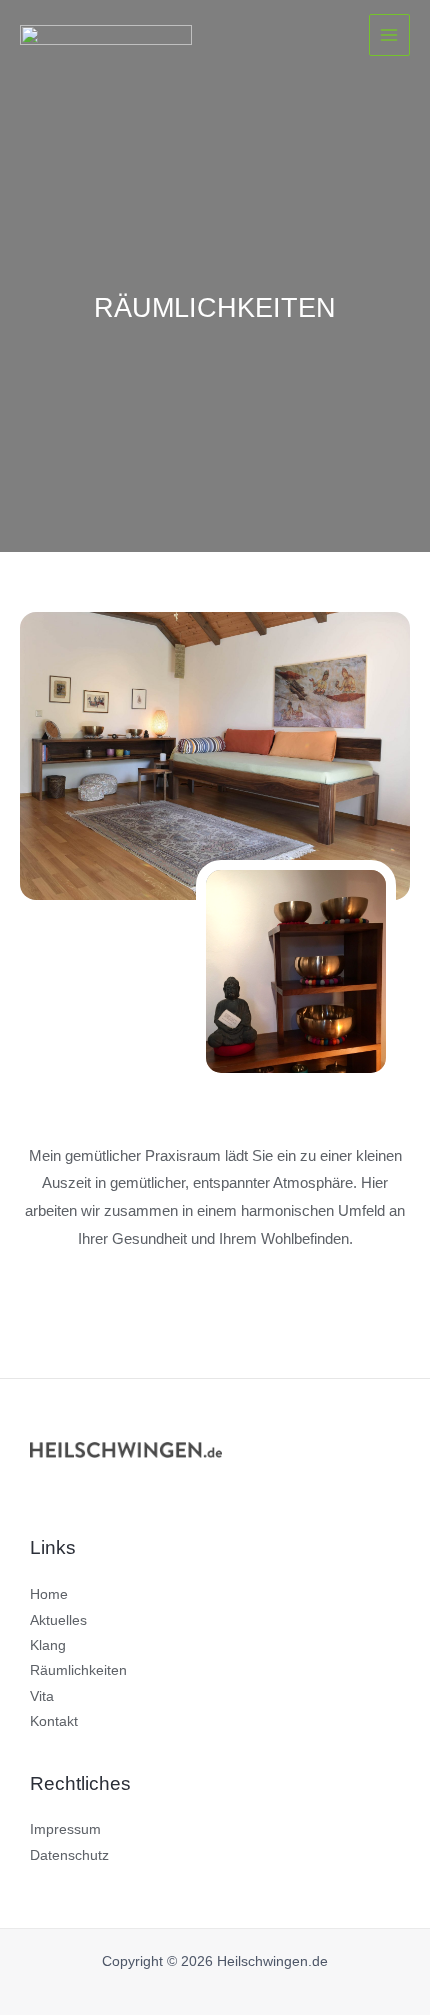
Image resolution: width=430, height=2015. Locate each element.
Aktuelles (58, 1620)
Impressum (65, 1829)
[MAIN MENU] (389, 34)
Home (49, 1594)
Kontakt (54, 1721)
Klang (48, 1645)
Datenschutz (69, 1855)
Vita (42, 1696)
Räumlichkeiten (78, 1670)
